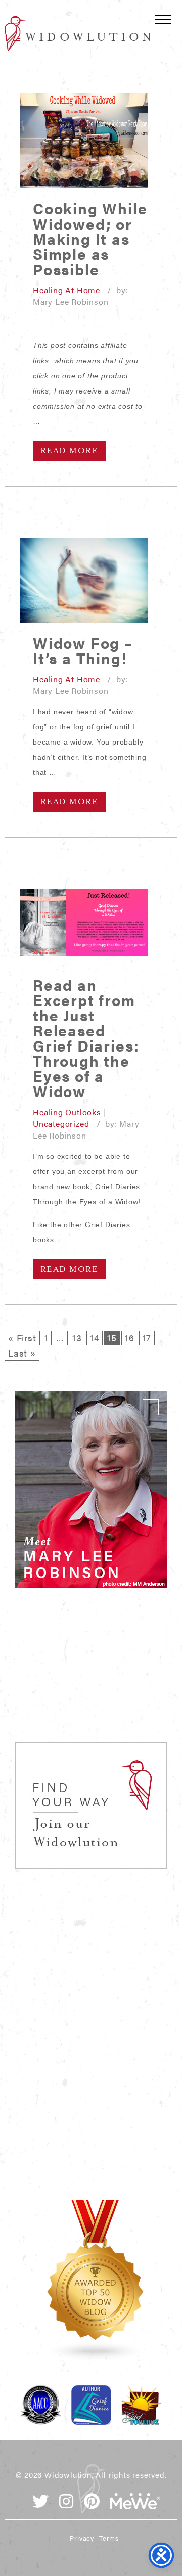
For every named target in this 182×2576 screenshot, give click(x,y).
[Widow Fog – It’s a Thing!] (84, 580)
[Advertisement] (91, 1677)
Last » (22, 1353)
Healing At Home (66, 290)
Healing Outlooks (67, 1112)
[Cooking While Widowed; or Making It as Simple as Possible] (84, 140)
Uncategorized (61, 1124)
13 (77, 1338)
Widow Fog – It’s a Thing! (83, 650)
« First (22, 1338)
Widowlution (78, 33)
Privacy (82, 2538)
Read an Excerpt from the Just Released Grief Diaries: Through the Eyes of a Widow (86, 1038)
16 (130, 1338)
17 (147, 1338)
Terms (109, 2538)
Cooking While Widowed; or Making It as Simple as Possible (90, 238)
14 (95, 1338)
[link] (91, 1490)
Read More (69, 451)
